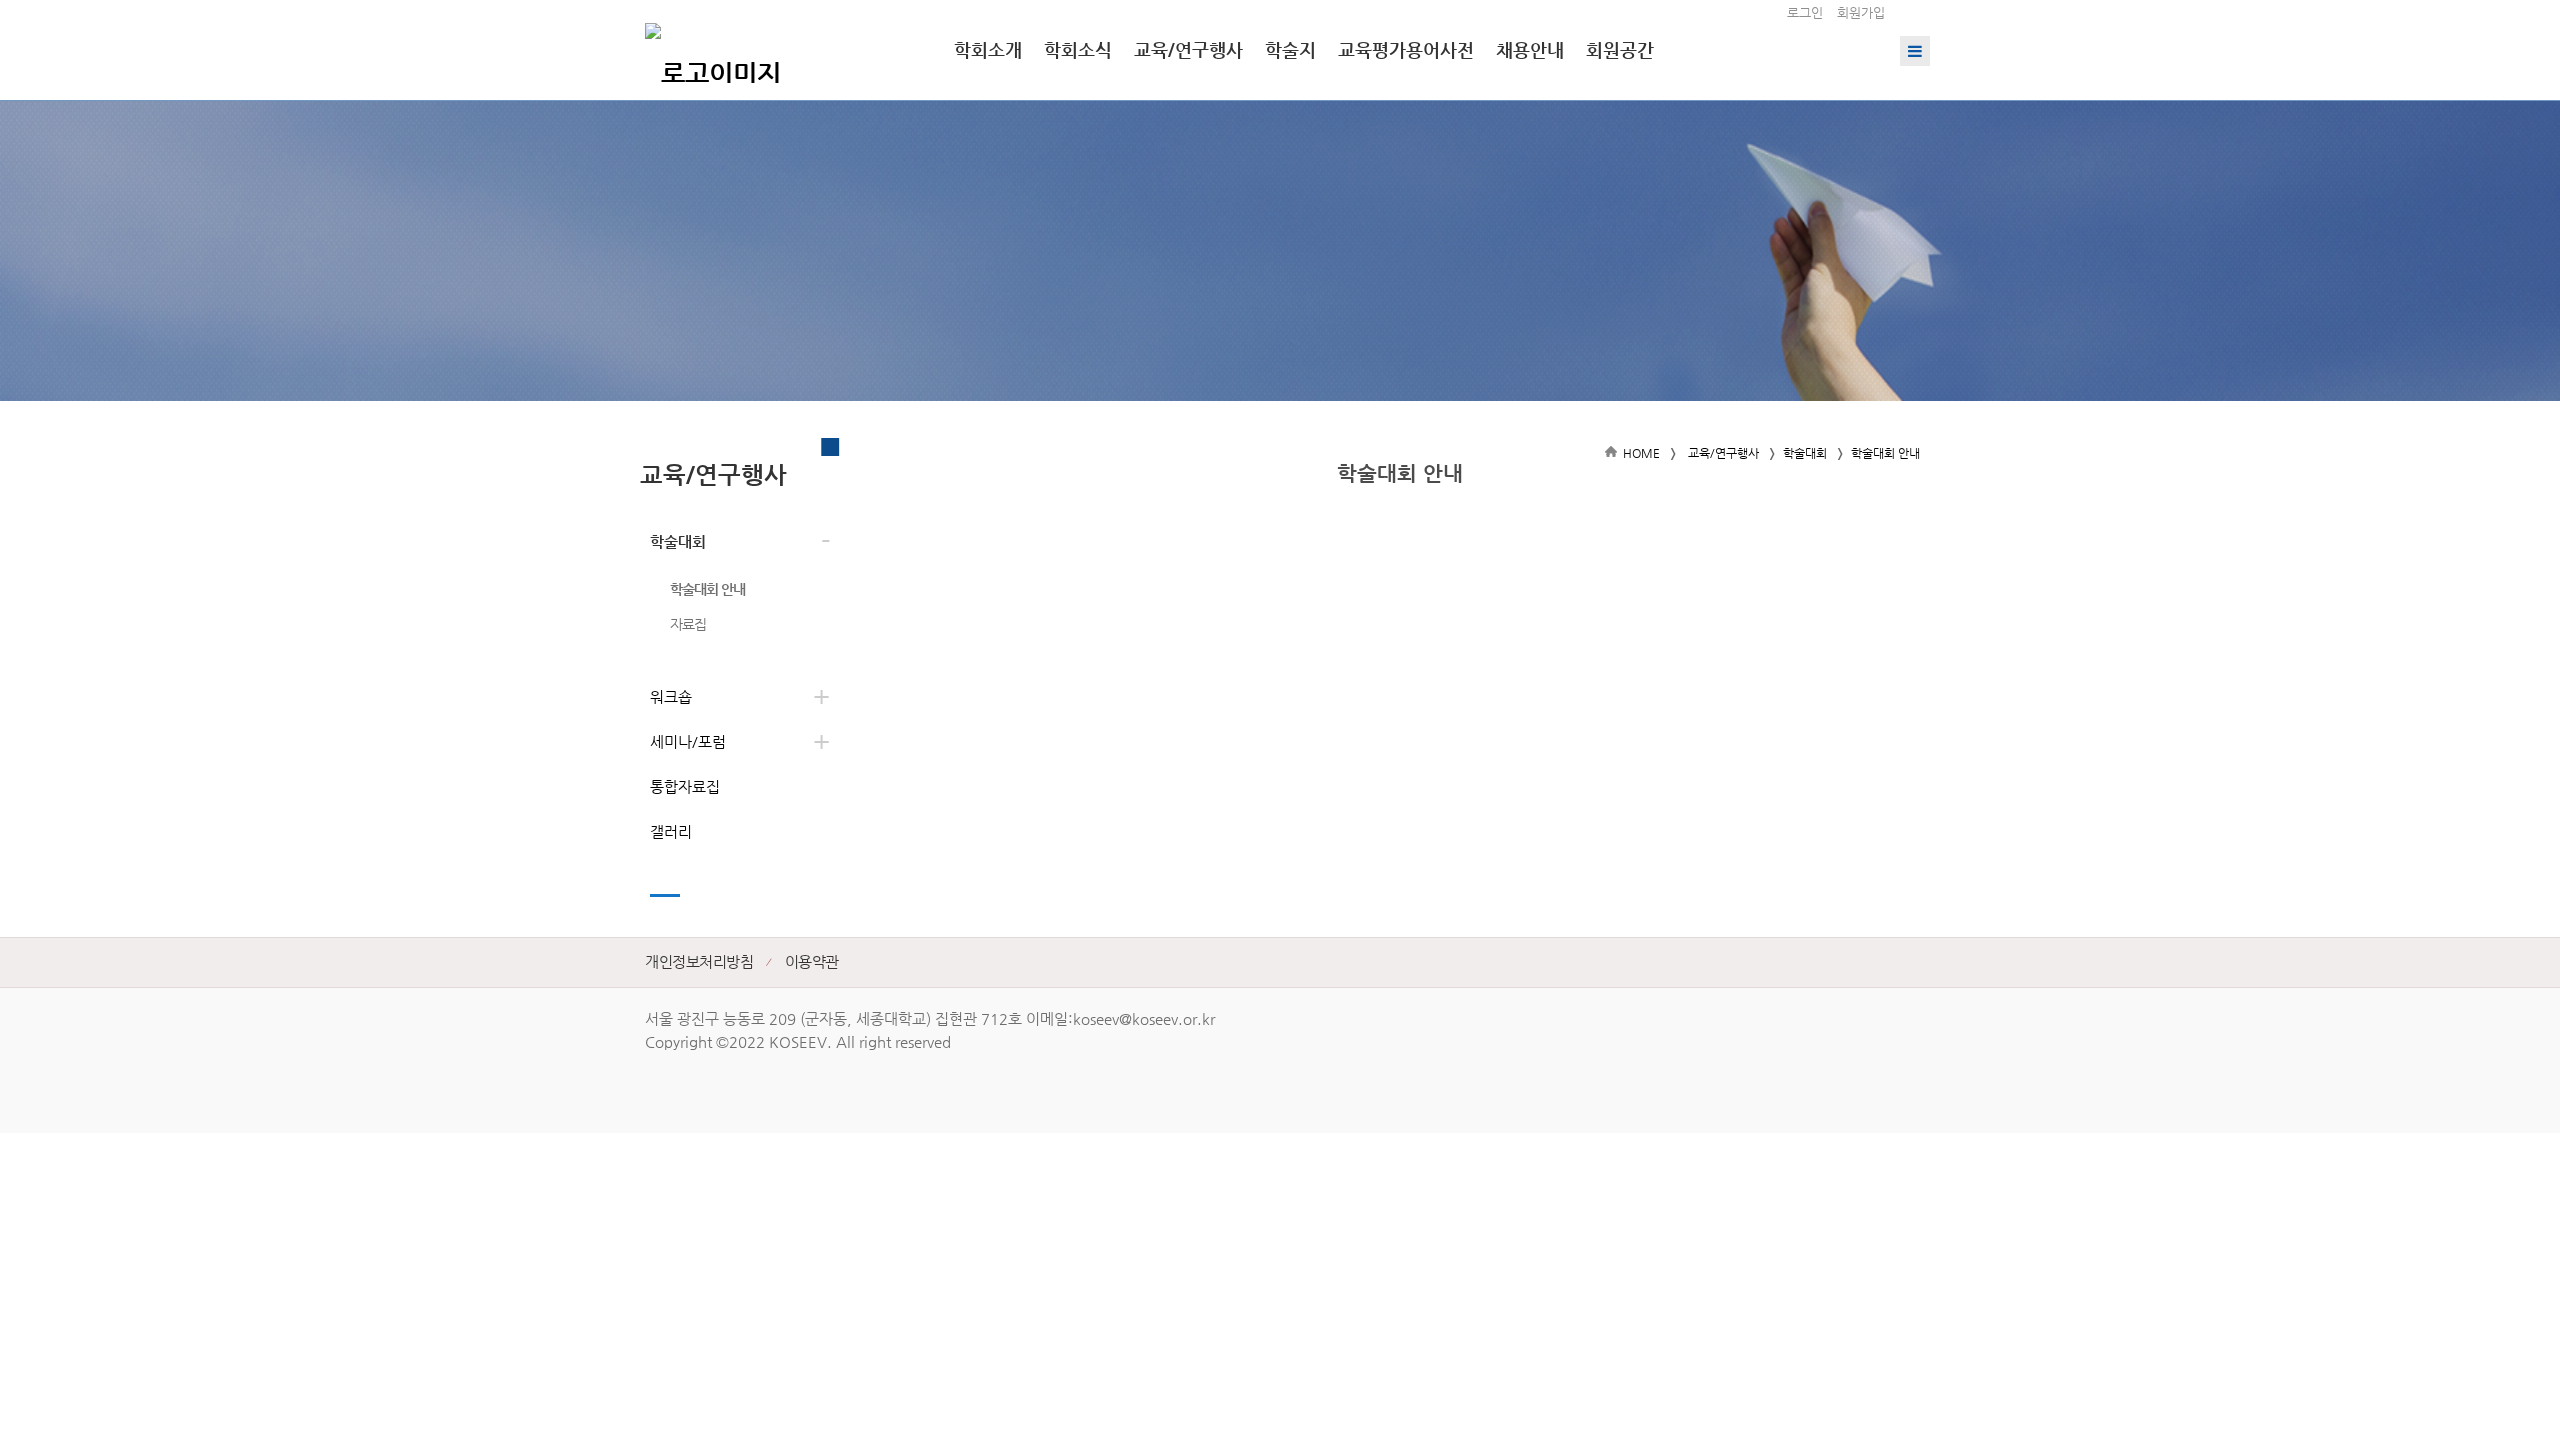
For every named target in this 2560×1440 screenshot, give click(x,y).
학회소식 (1078, 49)
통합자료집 (685, 786)
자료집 (688, 624)
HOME (1641, 453)
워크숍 (671, 696)
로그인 (1805, 12)
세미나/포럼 (688, 741)
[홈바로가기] (713, 50)
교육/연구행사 (1188, 49)
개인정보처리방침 (699, 961)
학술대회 (678, 541)
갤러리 (671, 831)
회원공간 (1620, 49)
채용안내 (1530, 49)
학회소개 (988, 49)
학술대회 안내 (707, 589)
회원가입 (1861, 12)
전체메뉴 (1915, 51)
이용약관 (812, 961)
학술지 (1290, 49)
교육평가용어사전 (1406, 49)
